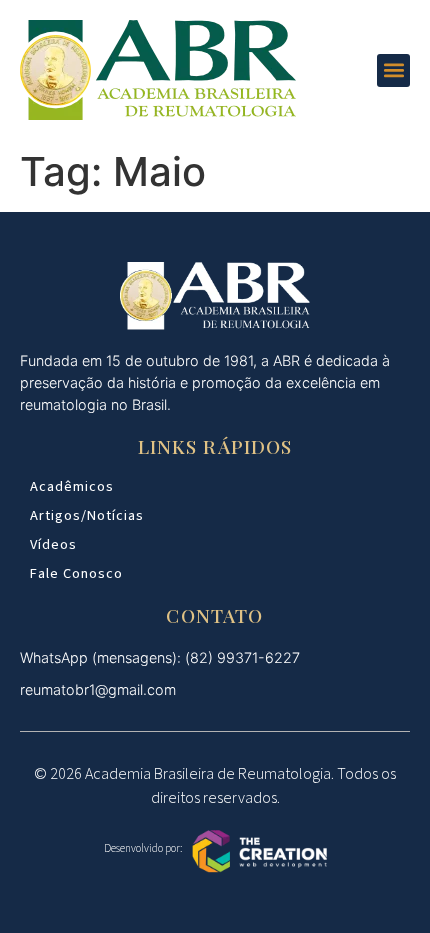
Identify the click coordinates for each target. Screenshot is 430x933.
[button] (393, 70)
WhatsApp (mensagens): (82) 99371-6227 (160, 657)
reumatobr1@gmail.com (98, 689)
